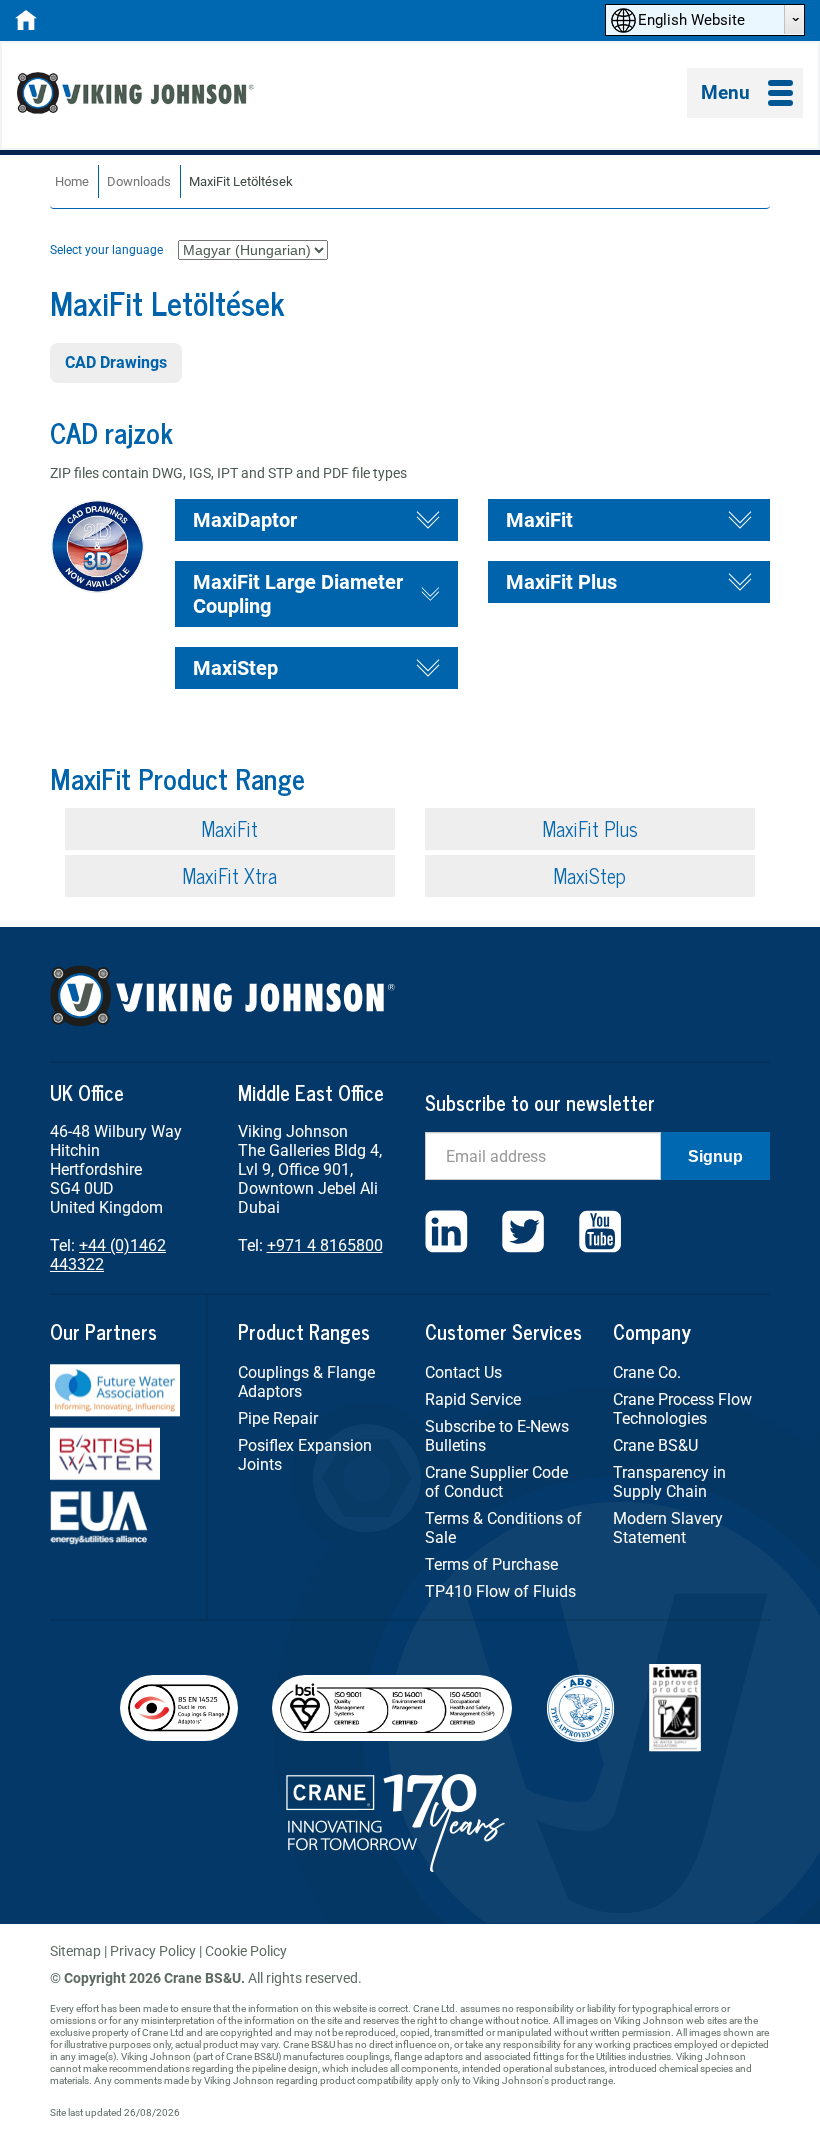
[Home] (26, 26)
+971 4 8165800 (325, 1245)
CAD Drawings (116, 362)
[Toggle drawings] (428, 520)
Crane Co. (647, 1372)
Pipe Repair (278, 1418)
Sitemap (75, 1951)
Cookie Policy (246, 1951)
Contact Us (463, 1372)
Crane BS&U (655, 1445)
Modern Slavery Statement (668, 1528)
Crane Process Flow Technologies (682, 1409)
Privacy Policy (153, 1951)
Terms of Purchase (491, 1564)
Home (72, 181)
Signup (715, 1156)
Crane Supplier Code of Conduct (496, 1482)
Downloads (139, 181)
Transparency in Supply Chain (669, 1482)
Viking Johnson (138, 95)
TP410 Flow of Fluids (500, 1591)
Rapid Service (473, 1399)
